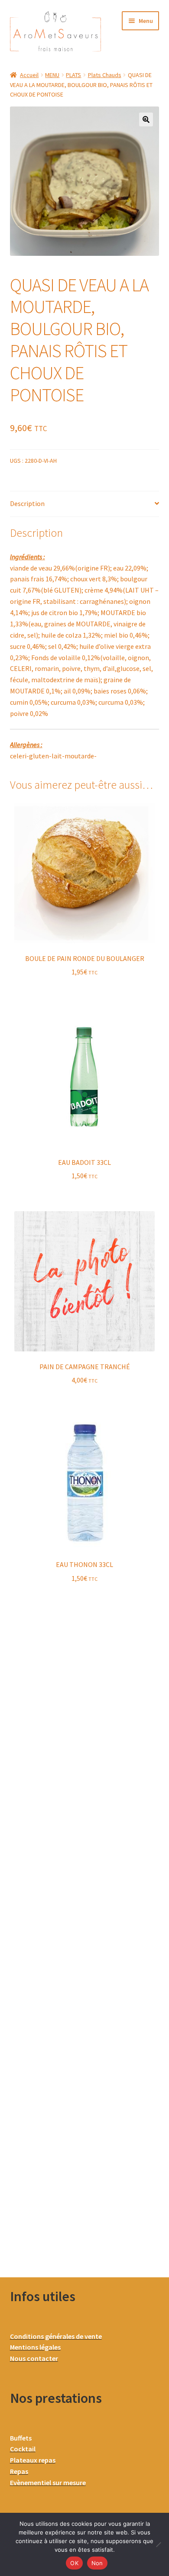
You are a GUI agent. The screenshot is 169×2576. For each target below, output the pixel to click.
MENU (52, 75)
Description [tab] (27, 503)
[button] (146, 119)
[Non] (158, 2544)
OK (74, 2563)
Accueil (29, 75)
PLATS (73, 75)
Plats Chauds (105, 75)
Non (97, 2563)
